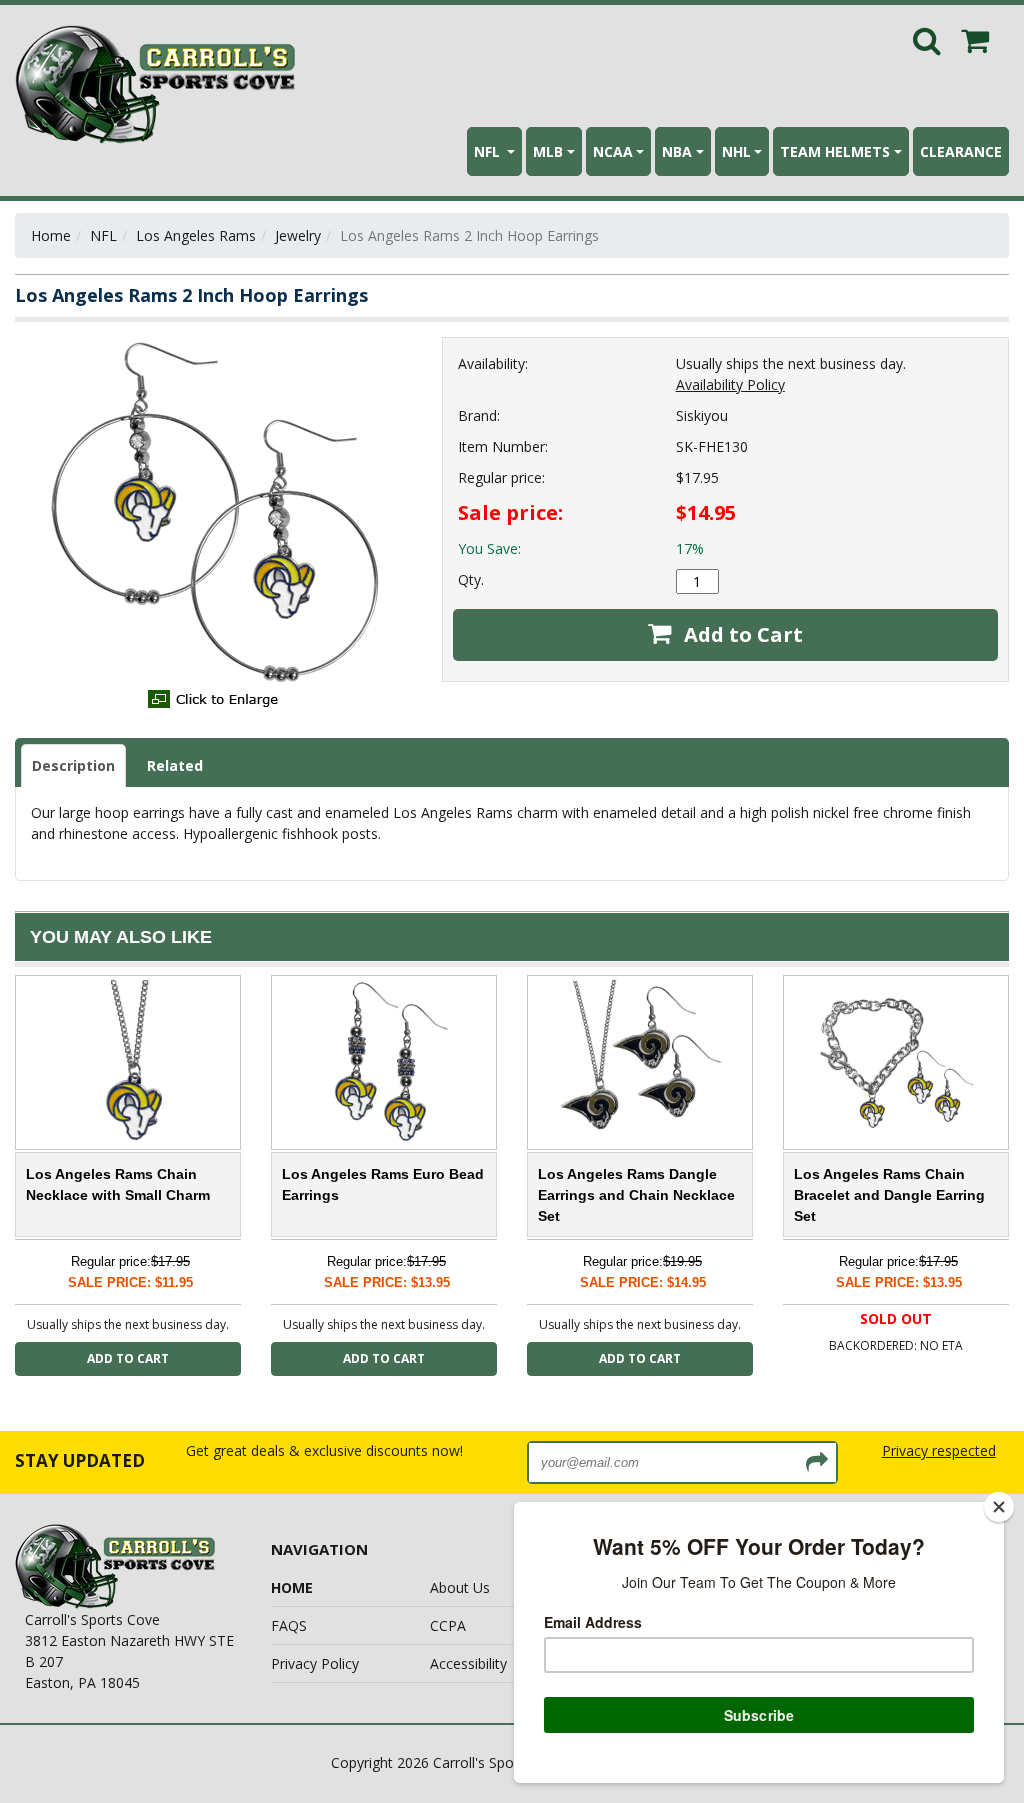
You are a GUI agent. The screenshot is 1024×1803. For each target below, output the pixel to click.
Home (51, 235)
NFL (489, 151)
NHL (736, 151)
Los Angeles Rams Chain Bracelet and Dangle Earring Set (889, 1195)
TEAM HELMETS (835, 151)
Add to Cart (741, 634)
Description (73, 765)
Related (175, 765)
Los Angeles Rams (196, 235)
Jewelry (298, 235)
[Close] (999, 1507)
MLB (548, 151)
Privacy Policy (315, 1663)
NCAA (613, 151)
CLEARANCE (961, 151)
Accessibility (468, 1663)
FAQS (289, 1625)
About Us (460, 1587)
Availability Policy (730, 384)
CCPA (448, 1625)
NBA (677, 151)
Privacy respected (939, 1450)
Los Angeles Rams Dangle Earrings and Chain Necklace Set (636, 1195)
